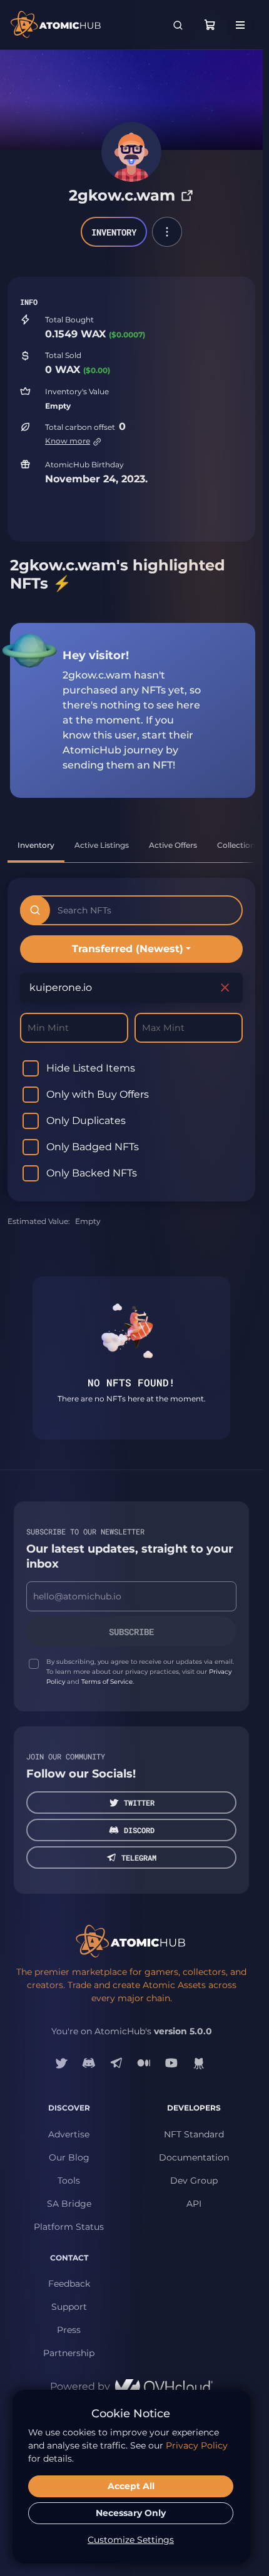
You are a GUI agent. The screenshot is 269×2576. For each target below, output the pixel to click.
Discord (139, 1830)
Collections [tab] (238, 845)
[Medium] (144, 2063)
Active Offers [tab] (173, 845)
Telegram (139, 1857)
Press (69, 2330)
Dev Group (194, 2181)
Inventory (114, 232)
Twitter (139, 1803)
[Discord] (89, 2063)
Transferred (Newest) (128, 949)
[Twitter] (61, 2063)
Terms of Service (107, 1682)
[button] (167, 232)
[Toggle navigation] (240, 25)
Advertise (69, 2134)
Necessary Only (131, 2513)
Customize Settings (131, 2540)
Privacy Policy (197, 2445)
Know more (68, 441)
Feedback (69, 2284)
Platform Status (69, 2227)
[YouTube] (171, 2063)
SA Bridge (69, 2204)
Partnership (69, 2353)
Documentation (194, 2157)
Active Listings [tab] (102, 845)
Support (69, 2307)
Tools (69, 2181)
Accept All (131, 2486)
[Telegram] (116, 2063)
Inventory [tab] (36, 845)
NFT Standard (194, 2134)
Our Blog (69, 2157)
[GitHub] (199, 2063)
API (194, 2204)
